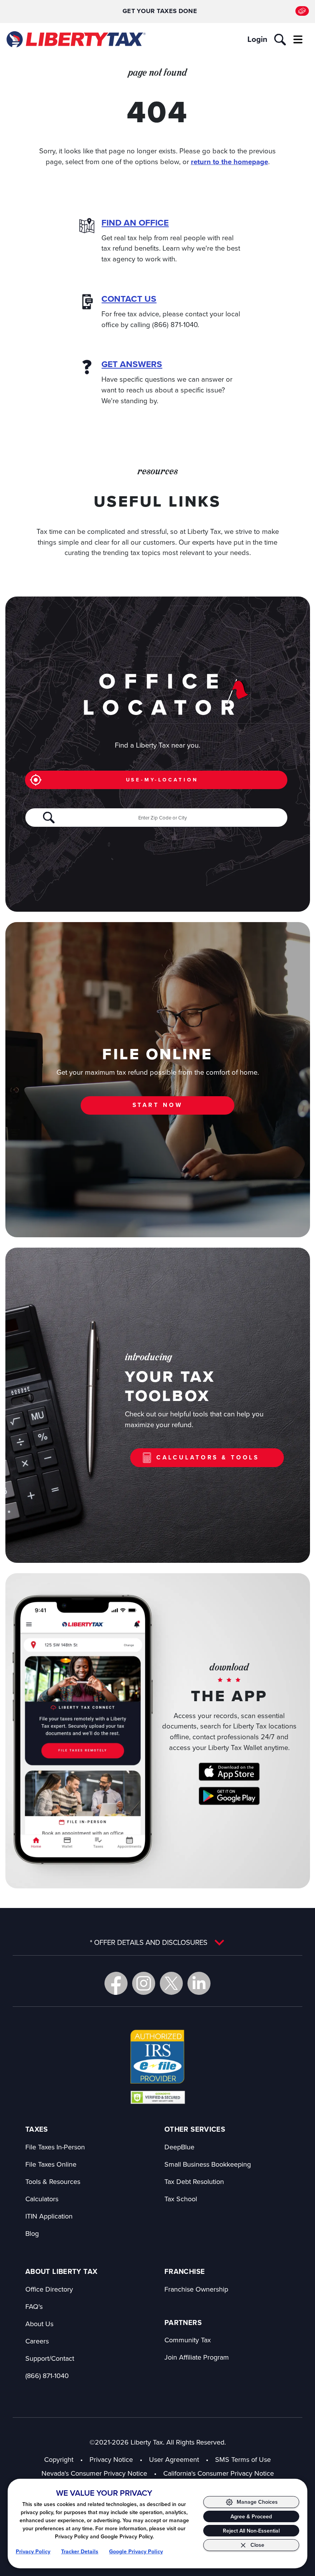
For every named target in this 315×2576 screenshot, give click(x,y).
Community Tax (188, 2340)
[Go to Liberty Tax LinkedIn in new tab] (199, 1983)
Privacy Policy (33, 2552)
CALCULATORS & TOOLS (208, 1457)
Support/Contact (50, 2358)
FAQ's (34, 2306)
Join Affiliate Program (197, 2357)
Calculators (42, 2199)
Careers (37, 2341)
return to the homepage (230, 162)
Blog (32, 2233)
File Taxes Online (51, 2164)
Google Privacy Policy (136, 2552)
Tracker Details (80, 2552)
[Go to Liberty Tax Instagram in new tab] (144, 1983)
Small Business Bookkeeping (208, 2164)
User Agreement (174, 2459)
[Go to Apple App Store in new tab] (229, 1772)
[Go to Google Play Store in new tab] (229, 1796)
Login (257, 39)
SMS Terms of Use (243, 2459)
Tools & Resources (53, 2181)
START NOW (158, 1105)
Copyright (59, 2459)
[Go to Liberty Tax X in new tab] (171, 1983)
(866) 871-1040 (47, 2376)
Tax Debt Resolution (194, 2181)
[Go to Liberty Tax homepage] (75, 39)
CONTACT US (129, 299)
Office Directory (49, 2289)
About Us (39, 2324)
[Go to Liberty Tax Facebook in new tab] (116, 1983)
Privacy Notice (111, 2459)
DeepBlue (179, 2147)
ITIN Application (49, 2216)
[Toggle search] (280, 40)
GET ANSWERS (132, 364)
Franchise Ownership (196, 2289)
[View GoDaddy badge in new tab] (158, 2097)
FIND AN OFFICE (135, 223)
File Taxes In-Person (55, 2147)
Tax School (181, 2199)
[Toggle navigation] (298, 40)
